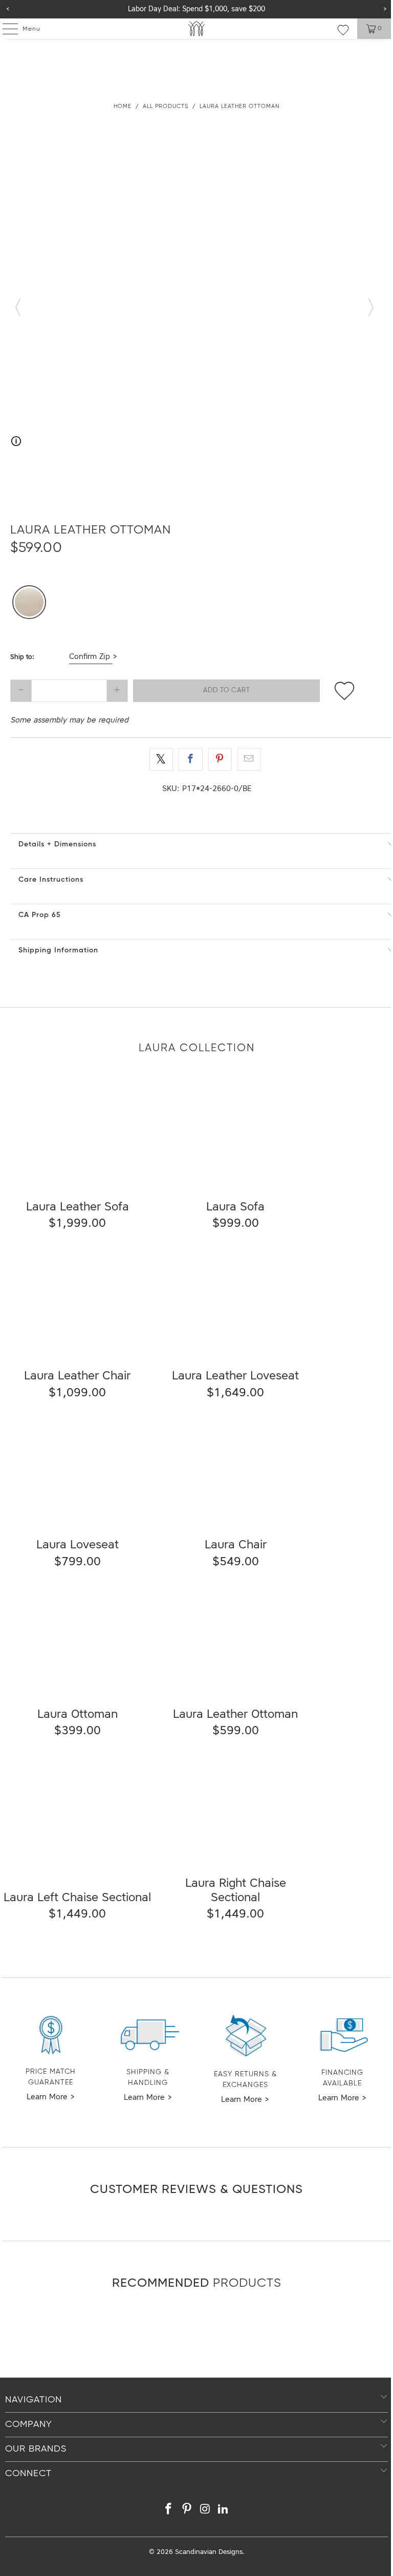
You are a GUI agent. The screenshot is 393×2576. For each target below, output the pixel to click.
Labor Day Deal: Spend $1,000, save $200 (196, 9)
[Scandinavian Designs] (196, 29)
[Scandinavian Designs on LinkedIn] (224, 2511)
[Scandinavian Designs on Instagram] (205, 2511)
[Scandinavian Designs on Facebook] (169, 2511)
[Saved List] (343, 30)
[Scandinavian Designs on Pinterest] (187, 2511)
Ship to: (22, 657)
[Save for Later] (344, 691)
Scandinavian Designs (209, 2552)
